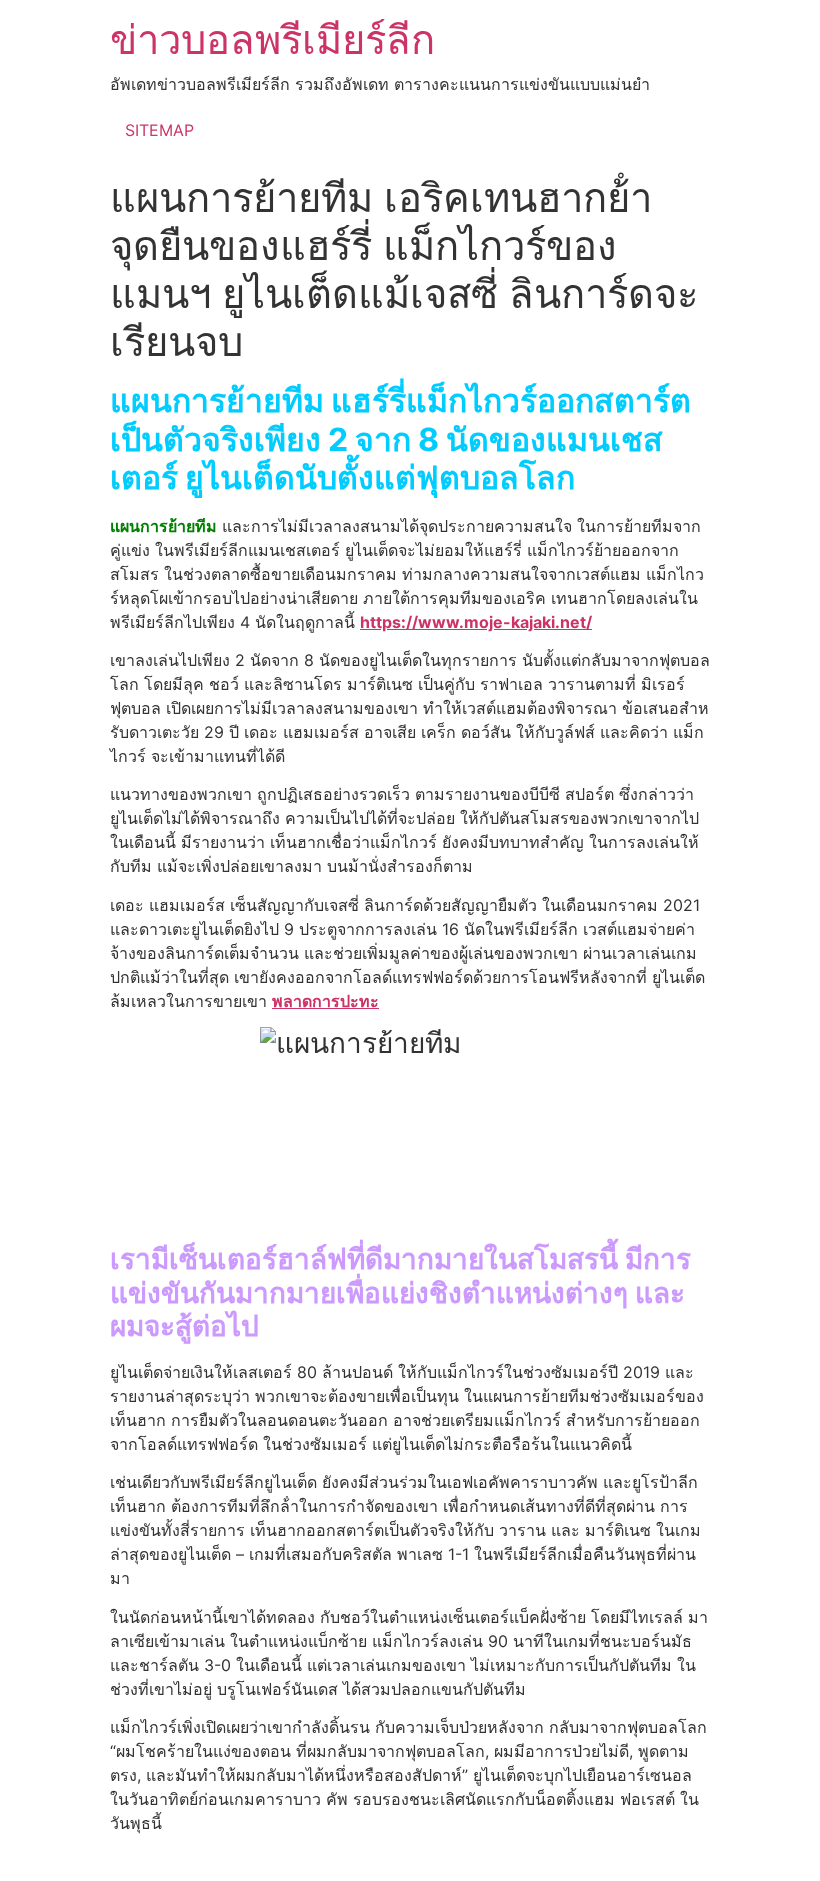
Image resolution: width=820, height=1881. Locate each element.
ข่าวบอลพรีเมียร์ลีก (272, 39)
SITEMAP (159, 130)
